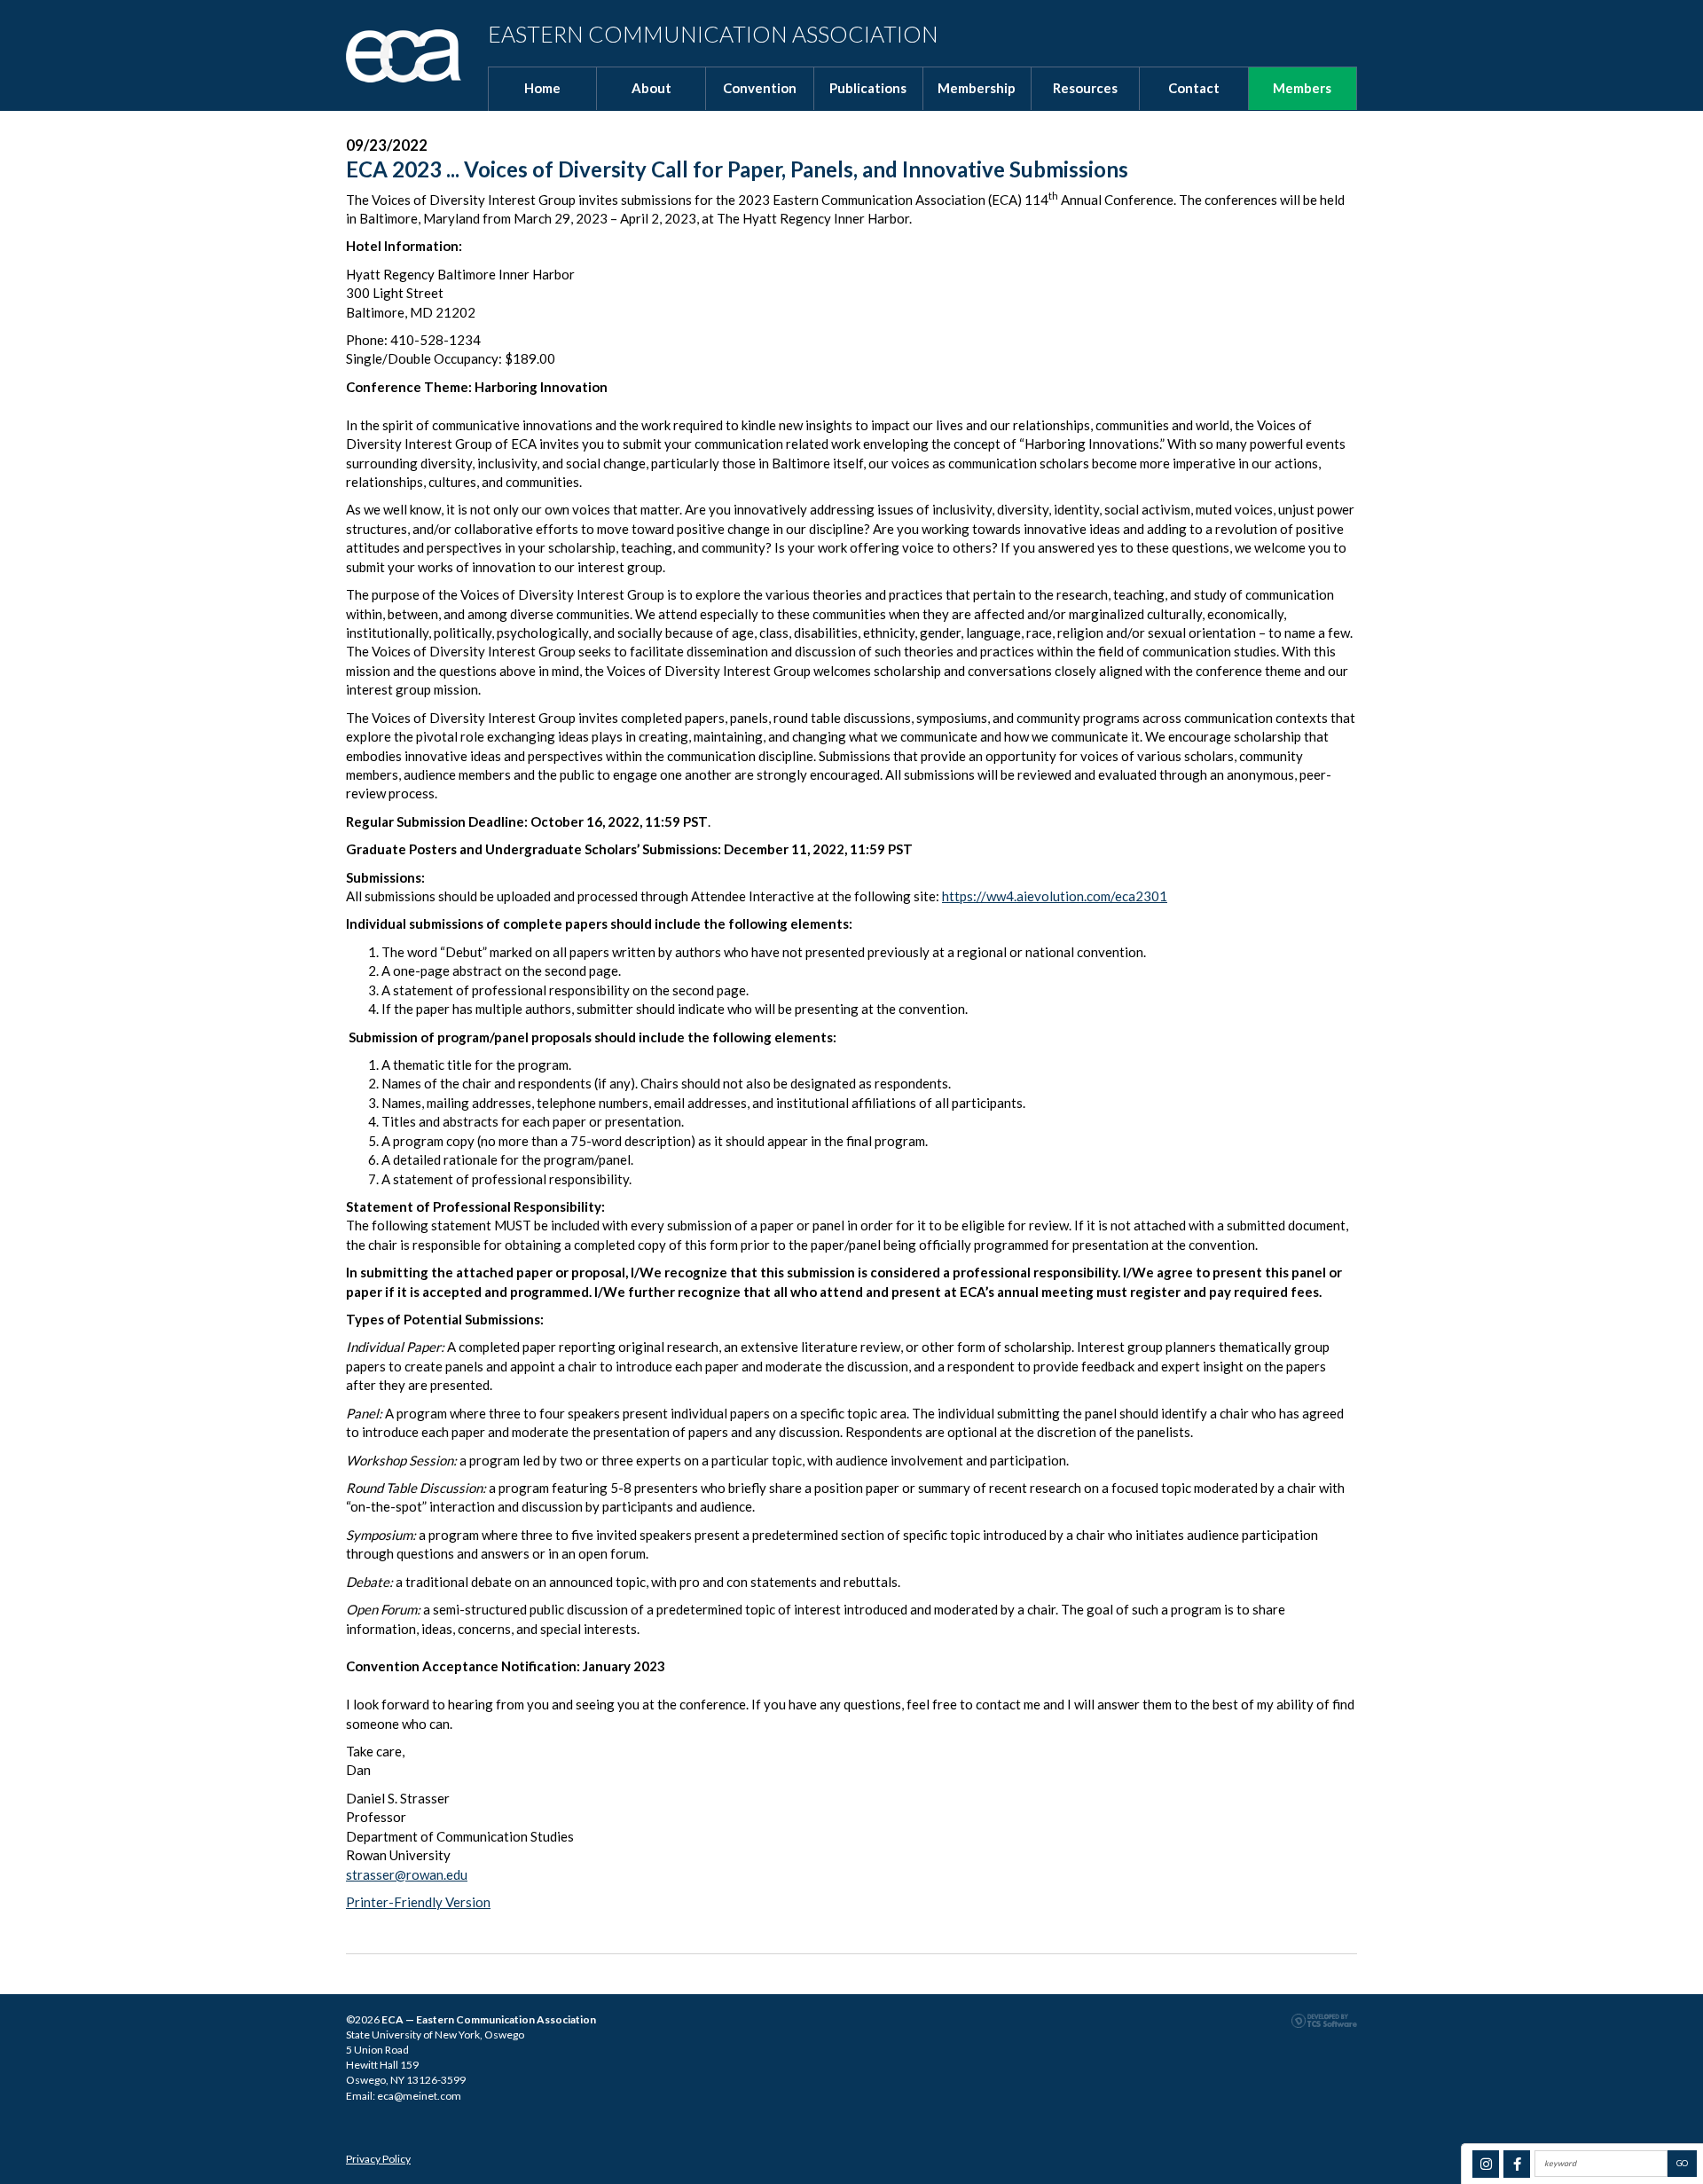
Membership (977, 88)
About (651, 88)
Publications (868, 88)
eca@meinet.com (419, 2096)
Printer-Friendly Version (418, 1902)
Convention (760, 88)
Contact (1194, 88)
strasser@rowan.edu (407, 1874)
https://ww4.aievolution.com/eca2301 (1055, 896)
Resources (1085, 88)
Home (542, 88)
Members (1302, 88)
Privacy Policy (378, 2159)
